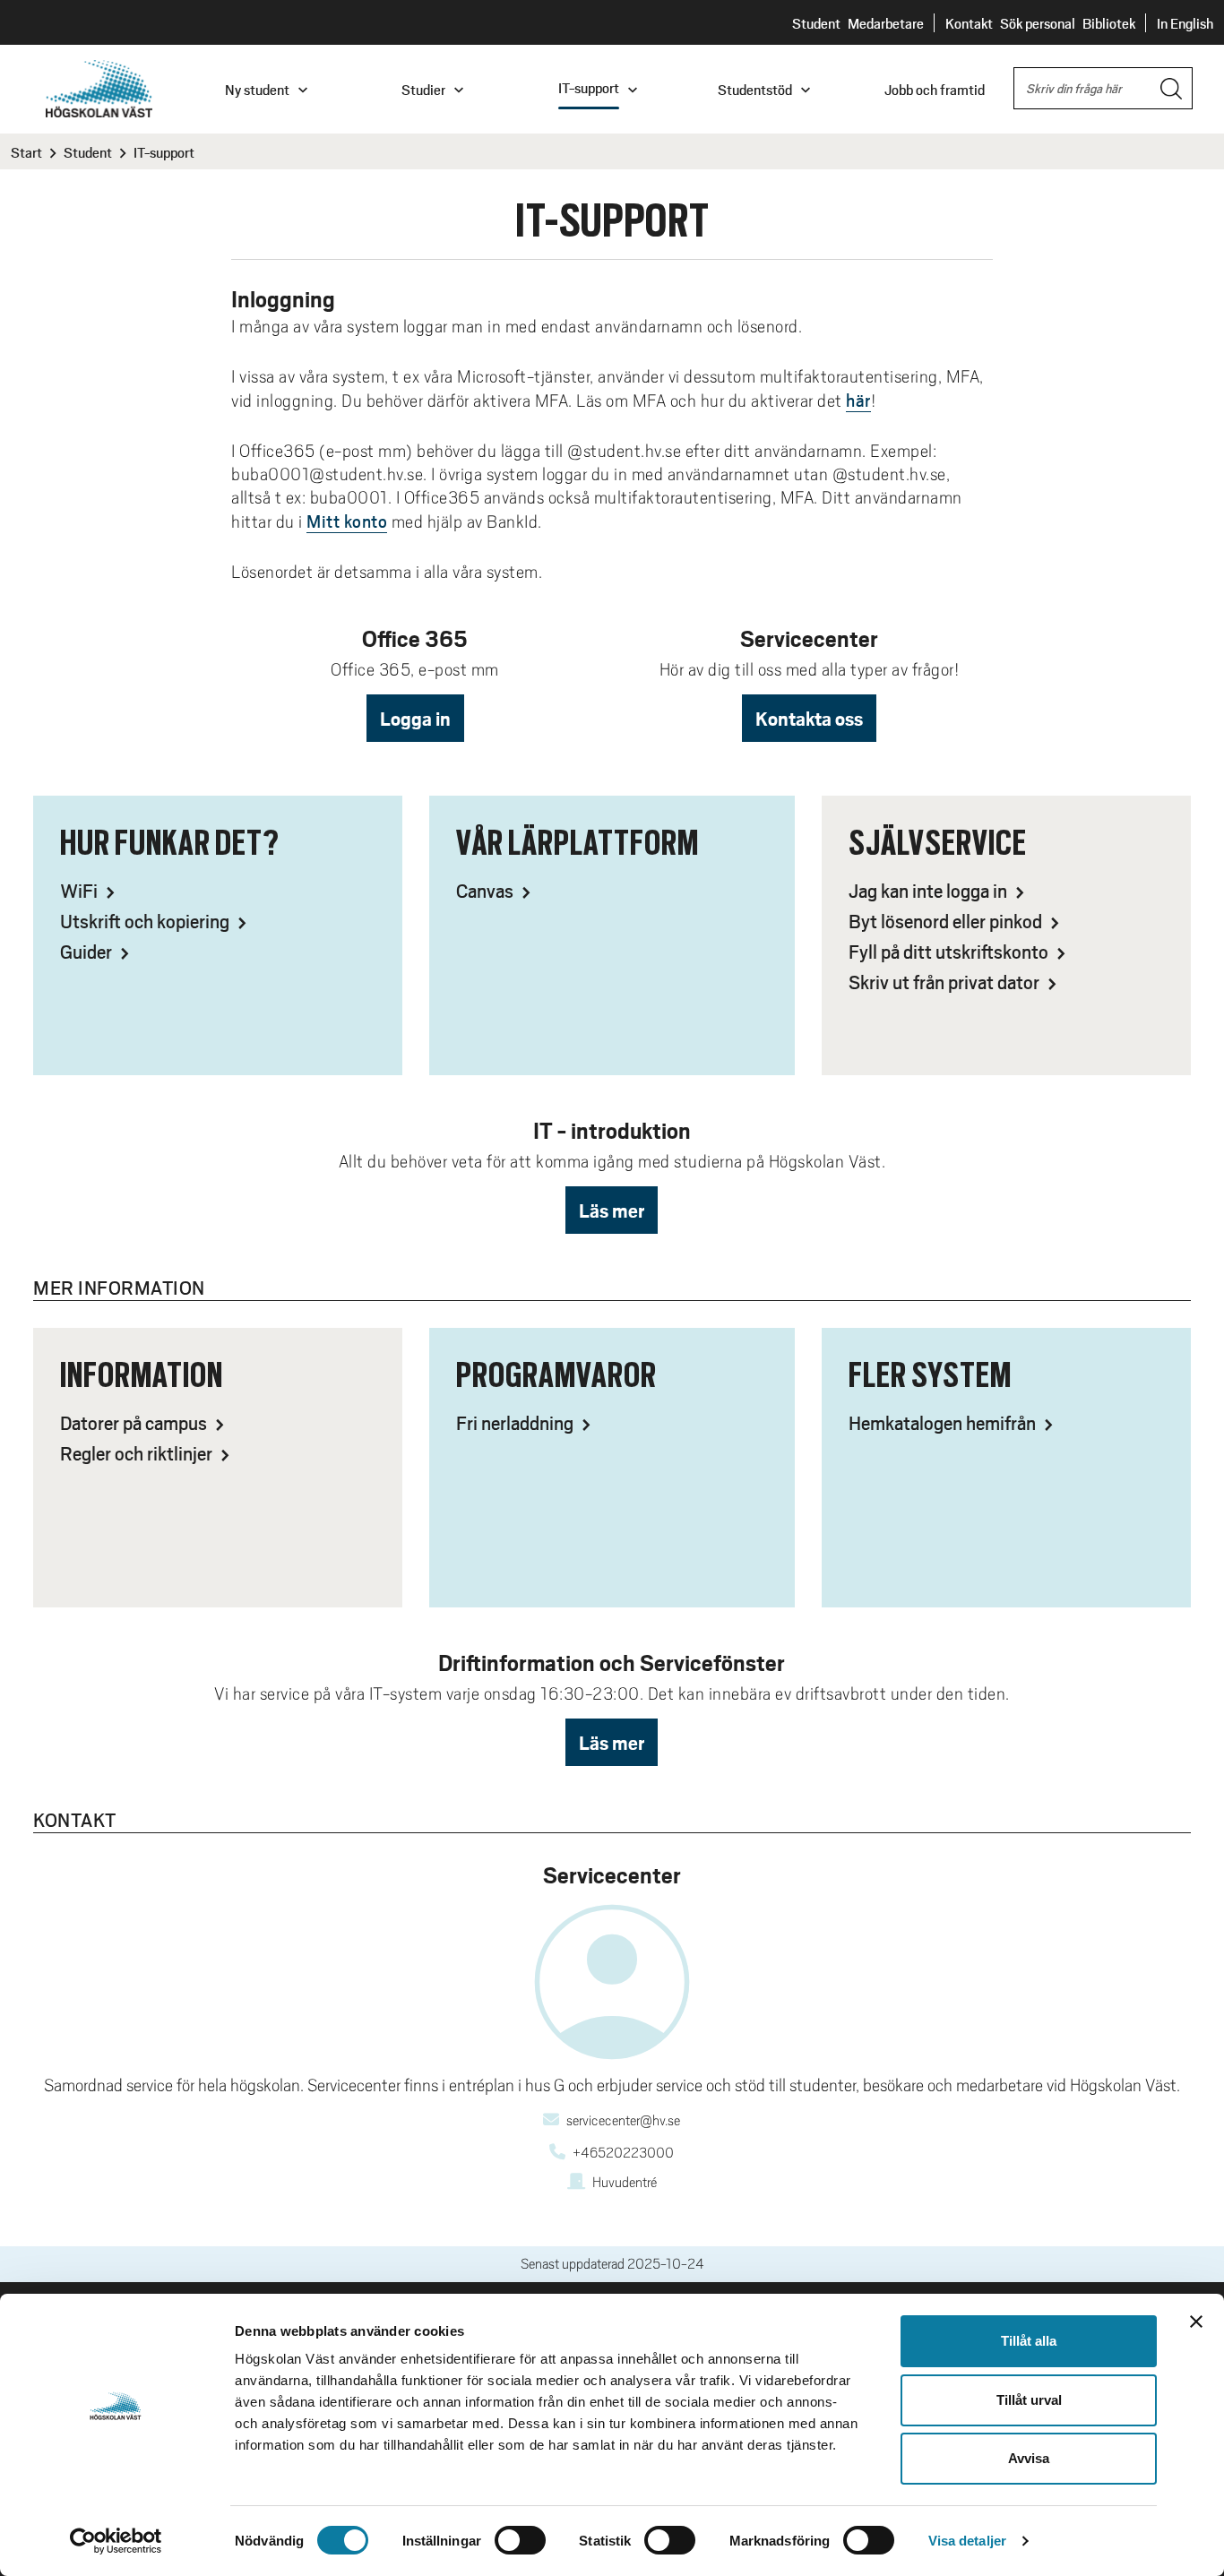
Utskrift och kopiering (147, 921)
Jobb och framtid (935, 89)
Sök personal (1038, 23)
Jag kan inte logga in (930, 890)
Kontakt (969, 23)
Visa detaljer (967, 2541)
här (858, 400)
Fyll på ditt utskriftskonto (950, 951)
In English (1185, 23)
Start (26, 152)
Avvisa (1029, 2458)
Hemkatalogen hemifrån (944, 1422)
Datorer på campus (135, 1422)
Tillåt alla (1029, 2341)
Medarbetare (886, 23)
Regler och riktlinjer (138, 1453)
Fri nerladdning (517, 1422)
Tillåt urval (1029, 2400)
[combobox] (1103, 88)
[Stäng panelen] (1196, 2322)
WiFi (81, 890)
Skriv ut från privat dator (946, 982)
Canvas (487, 890)
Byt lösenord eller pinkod (947, 921)
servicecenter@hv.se (623, 2121)
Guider (88, 951)
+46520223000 (623, 2153)
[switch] (520, 2540)
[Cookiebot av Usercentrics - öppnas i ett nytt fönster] (116, 2541)
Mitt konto (347, 521)
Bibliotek (1109, 23)
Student (816, 23)
